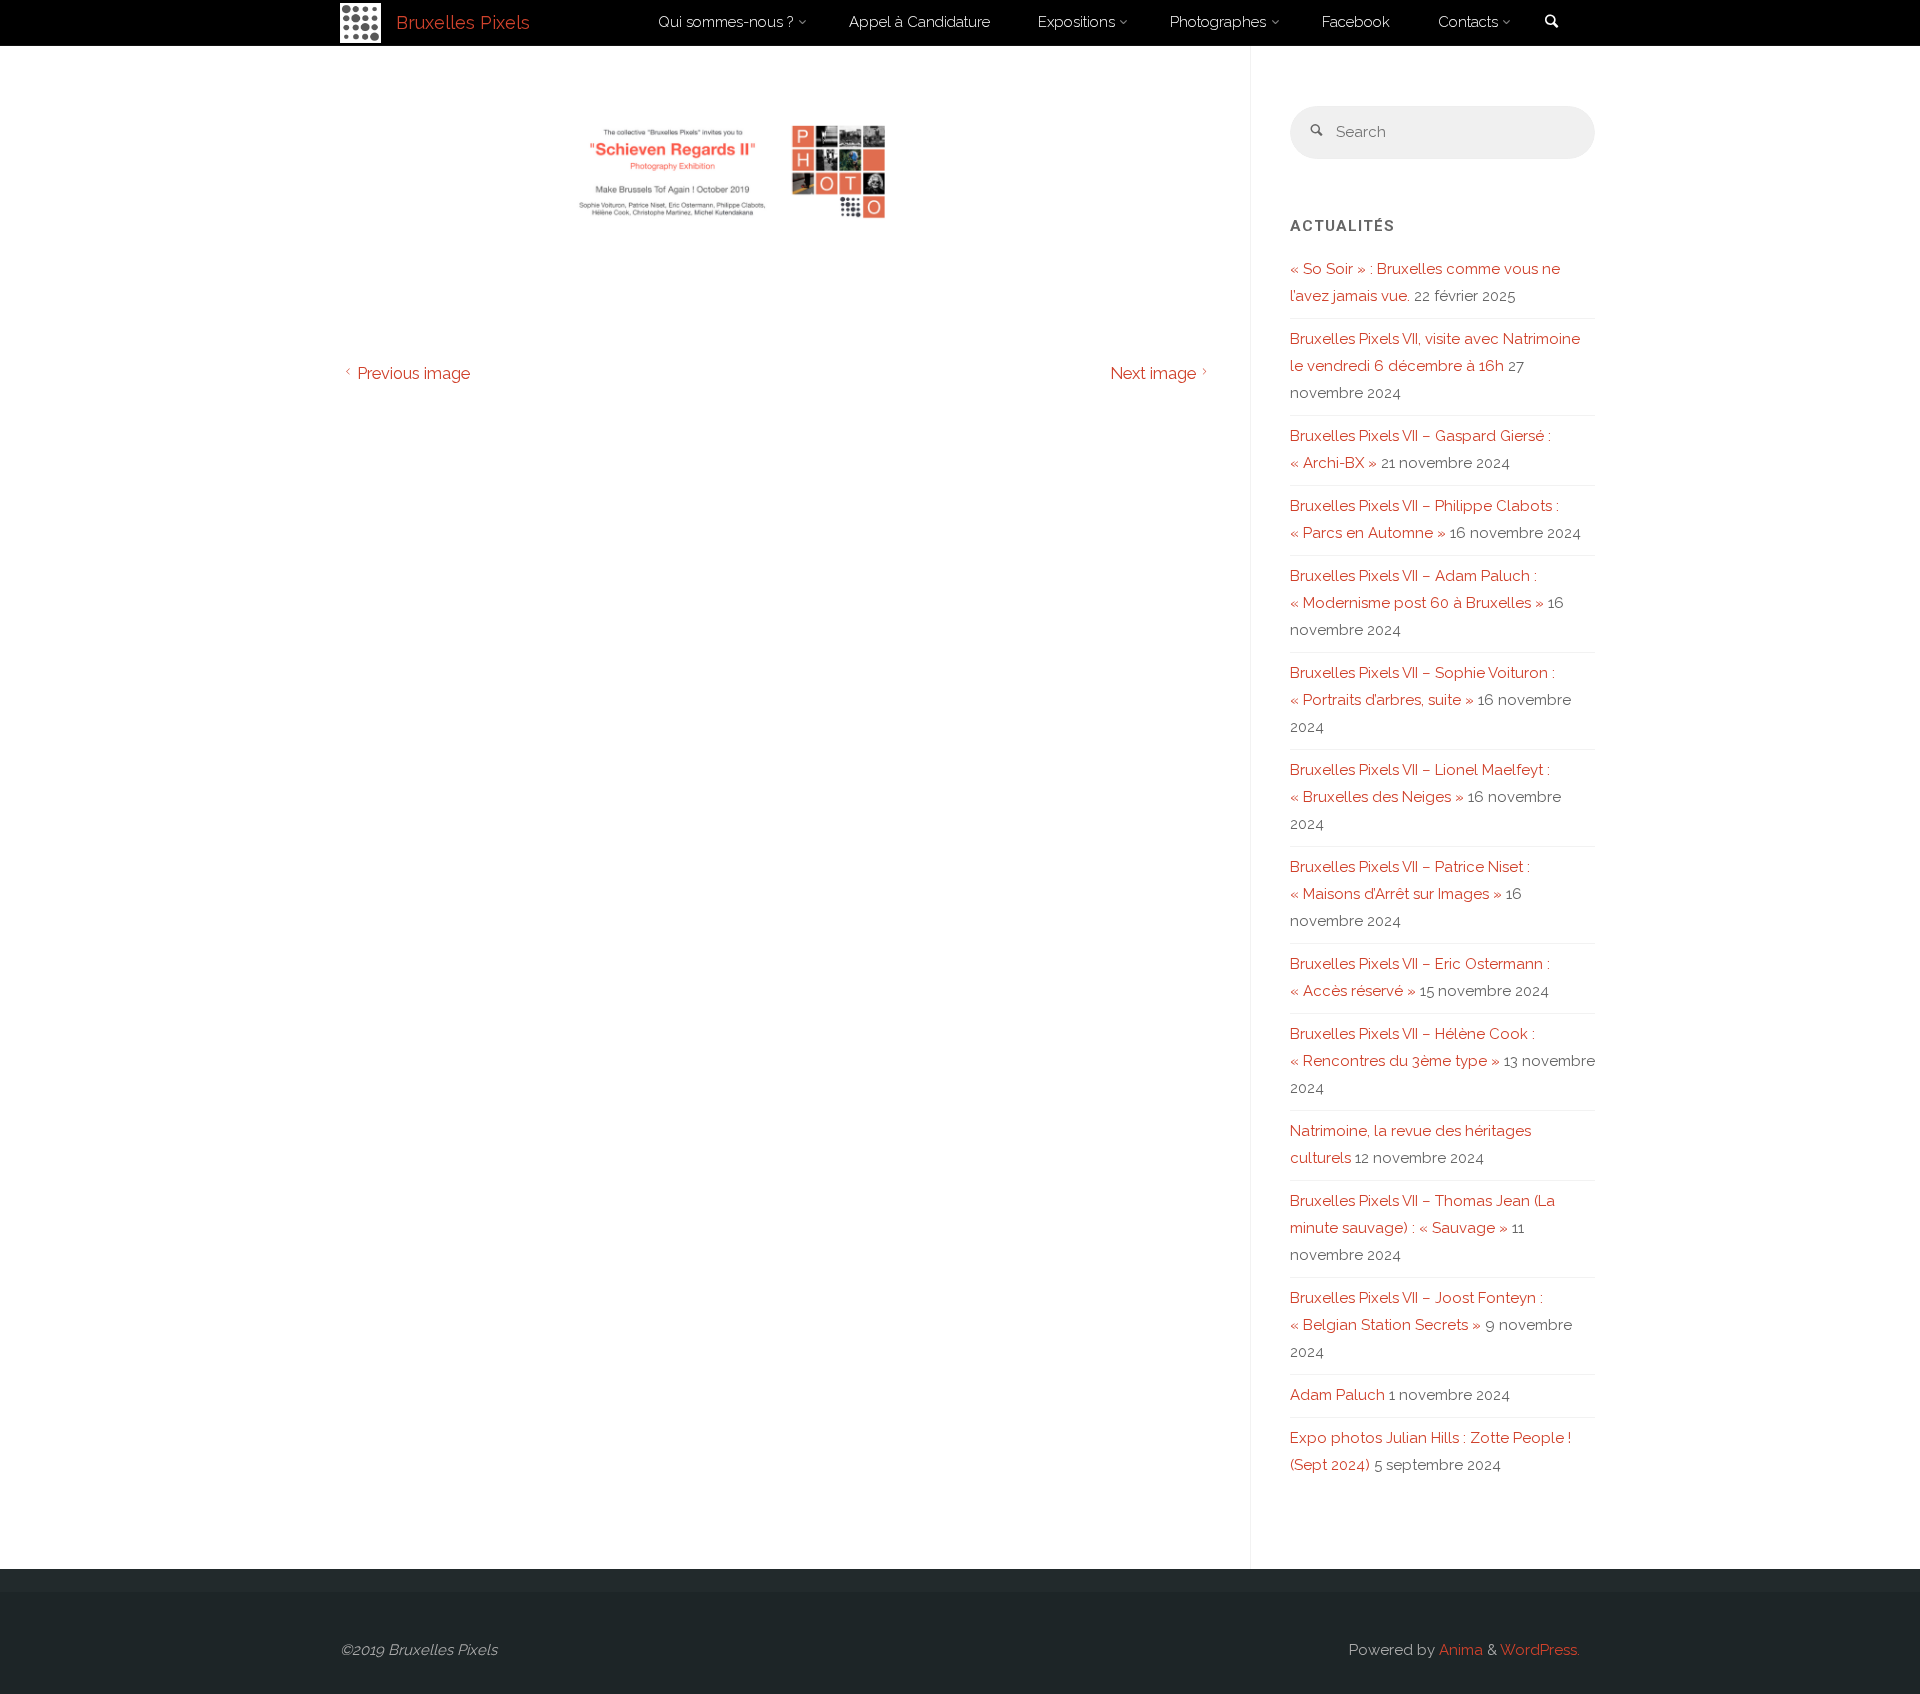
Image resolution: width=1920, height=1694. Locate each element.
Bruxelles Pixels (463, 22)
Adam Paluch (1337, 1395)
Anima (1459, 1650)
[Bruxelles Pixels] (360, 22)
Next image (1153, 373)
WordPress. (1540, 1650)
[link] (1551, 23)
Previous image (413, 373)
